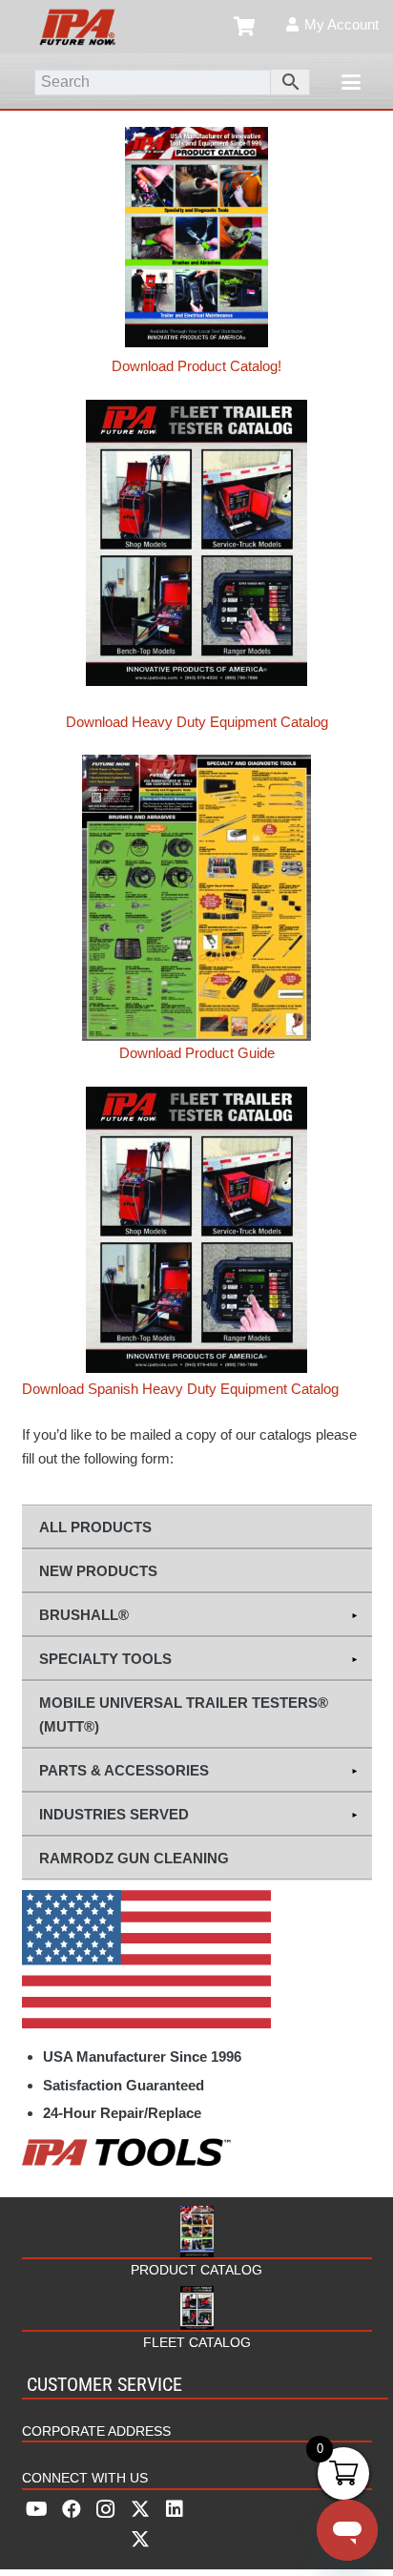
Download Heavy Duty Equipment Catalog (197, 722)
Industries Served (114, 1814)
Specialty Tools (105, 1659)
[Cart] (245, 27)
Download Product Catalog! (196, 366)
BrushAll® (84, 1615)
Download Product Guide (197, 1053)
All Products (95, 1527)
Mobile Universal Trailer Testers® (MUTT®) (184, 1714)
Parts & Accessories (124, 1770)
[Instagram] (106, 2509)
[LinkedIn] (175, 2509)
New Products (98, 1571)
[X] (140, 2524)
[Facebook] (72, 2509)
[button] (351, 82)
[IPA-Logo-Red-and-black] (77, 27)
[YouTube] (37, 2509)
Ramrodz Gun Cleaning (134, 1858)
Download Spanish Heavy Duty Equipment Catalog (180, 1389)
